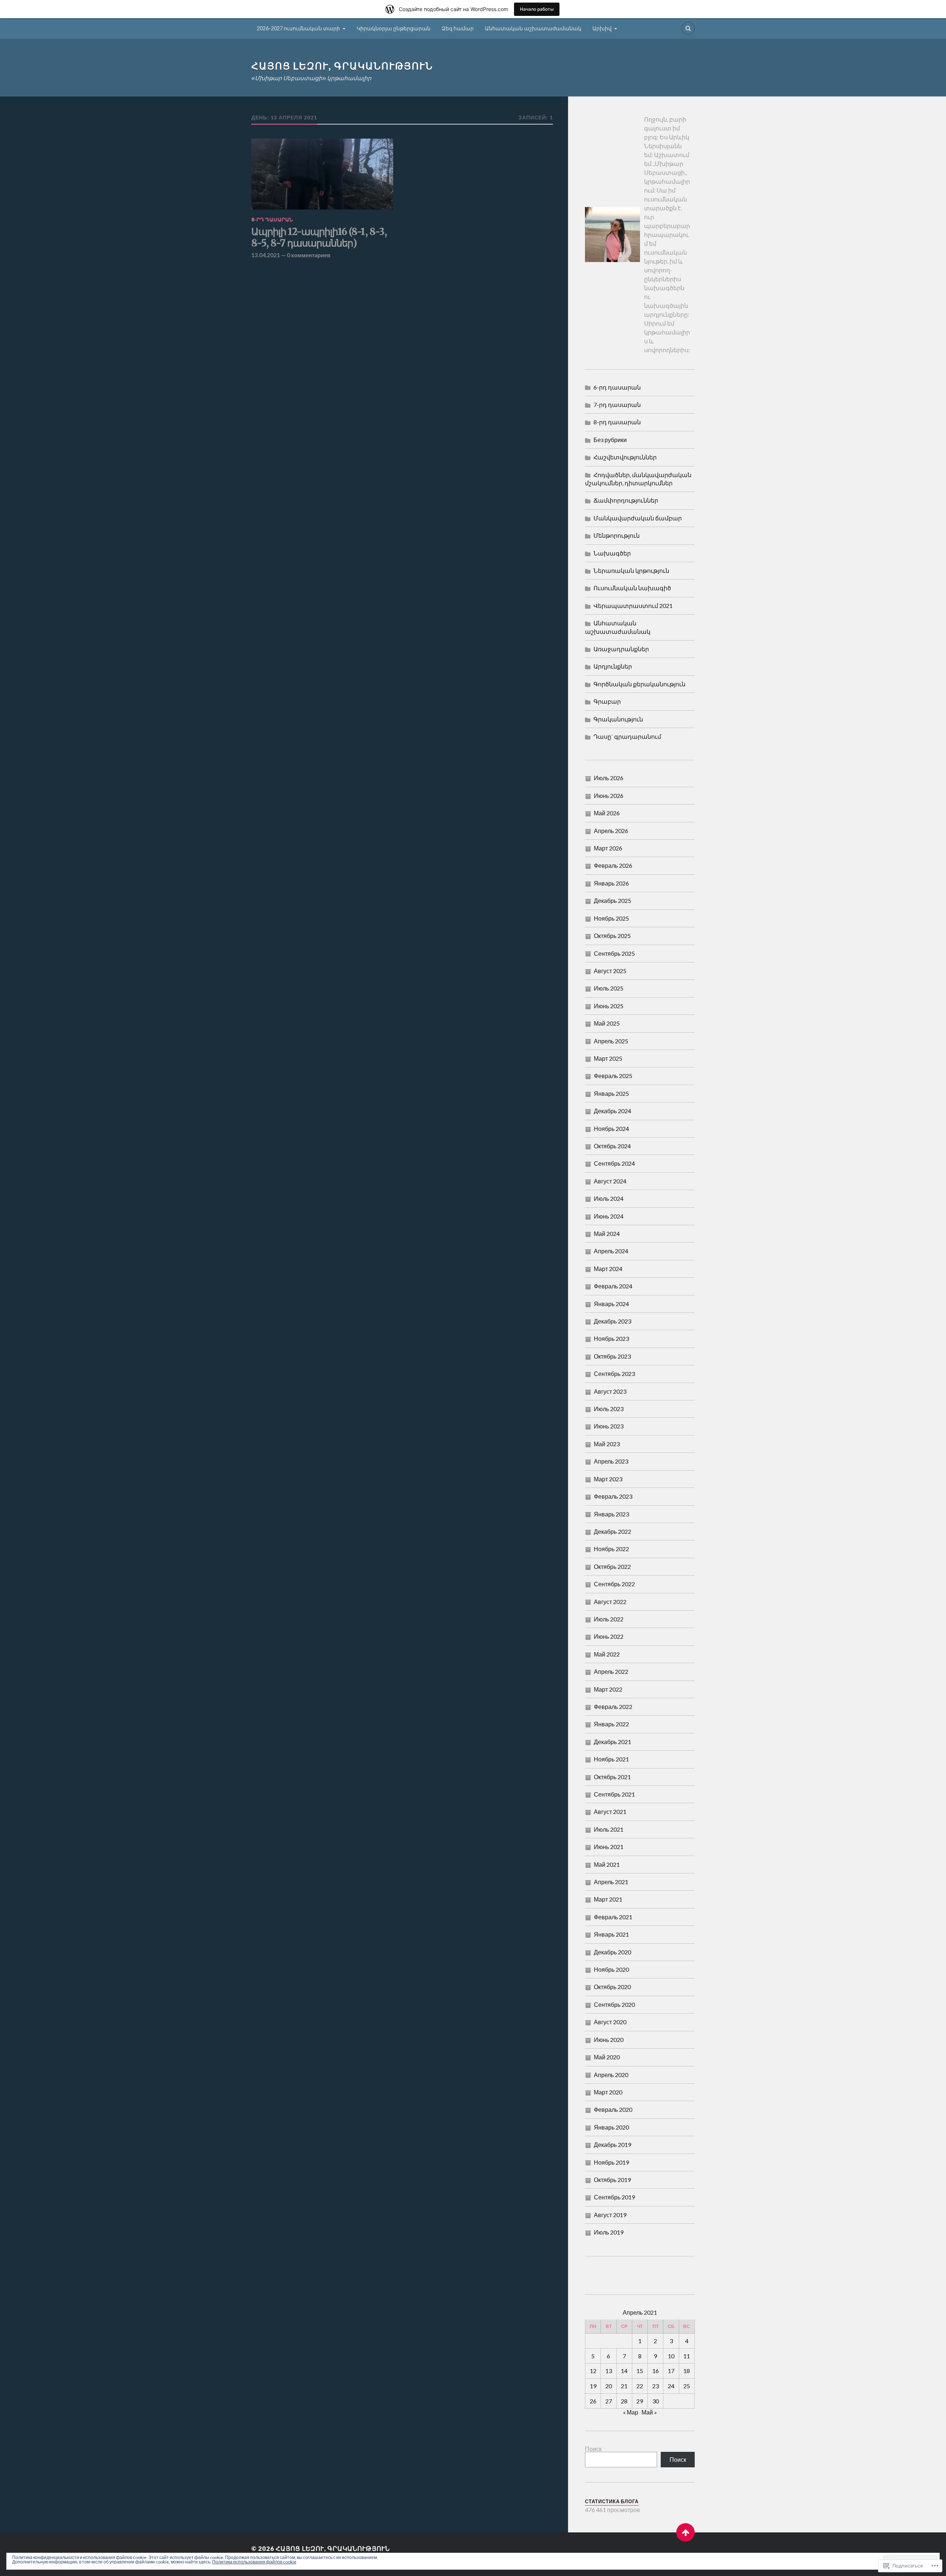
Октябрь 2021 (612, 1777)
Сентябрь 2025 (614, 953)
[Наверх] (685, 2532)
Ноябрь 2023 (611, 1338)
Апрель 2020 (611, 2075)
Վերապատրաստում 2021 (633, 606)
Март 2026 (608, 848)
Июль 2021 (609, 1829)
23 (656, 2386)
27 (609, 2401)
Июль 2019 (609, 2232)
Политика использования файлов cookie (254, 2562)
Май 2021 (607, 1864)
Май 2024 (607, 1233)
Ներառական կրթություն (631, 570)
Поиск (593, 2449)
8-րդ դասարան (272, 220)
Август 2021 (610, 1812)
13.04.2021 (266, 255)
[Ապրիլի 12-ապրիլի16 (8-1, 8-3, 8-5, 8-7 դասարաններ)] (322, 174)
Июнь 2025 (609, 1006)
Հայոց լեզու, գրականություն (342, 66)
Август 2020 (610, 2022)
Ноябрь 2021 (611, 1759)
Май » (649, 2412)
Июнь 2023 (609, 1426)
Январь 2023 (611, 1514)
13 (609, 2371)
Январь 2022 (611, 1724)
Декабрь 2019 (612, 2145)
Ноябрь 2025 (611, 918)
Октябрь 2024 (612, 1146)
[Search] (688, 28)
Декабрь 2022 (612, 1531)
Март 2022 (608, 1689)
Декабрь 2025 (612, 900)
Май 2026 (607, 813)
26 (593, 2401)
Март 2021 (608, 1899)
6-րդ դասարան (617, 387)
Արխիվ (602, 28)
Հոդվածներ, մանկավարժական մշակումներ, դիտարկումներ (638, 479)
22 (640, 2386)
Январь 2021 (611, 1934)
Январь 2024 (611, 1304)
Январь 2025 (611, 1093)
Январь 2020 (611, 2127)
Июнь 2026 (609, 796)
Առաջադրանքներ (621, 649)
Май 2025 (607, 1023)
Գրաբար (607, 701)
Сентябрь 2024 (614, 1163)
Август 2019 (610, 2215)
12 (593, 2371)
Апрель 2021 (611, 1882)
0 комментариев (309, 255)
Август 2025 (610, 971)
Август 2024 (610, 1181)
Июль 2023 (609, 1409)
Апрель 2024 (611, 1251)
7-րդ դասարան (617, 405)
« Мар (631, 2412)
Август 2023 (610, 1391)
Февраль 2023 (613, 1496)
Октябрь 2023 (612, 1356)
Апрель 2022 (611, 1671)
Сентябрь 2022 (614, 1584)
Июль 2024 (609, 1198)
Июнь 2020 (609, 2040)
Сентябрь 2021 (614, 1794)
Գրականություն (618, 719)
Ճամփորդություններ (626, 500)
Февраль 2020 (613, 2109)
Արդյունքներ (613, 666)
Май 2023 (607, 1444)
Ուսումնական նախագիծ (632, 588)
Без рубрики (610, 440)
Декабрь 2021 (612, 1742)
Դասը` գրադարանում (627, 736)
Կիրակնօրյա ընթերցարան (394, 28)
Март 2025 (608, 1058)
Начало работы (537, 9)
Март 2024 (608, 1269)
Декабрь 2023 (612, 1321)
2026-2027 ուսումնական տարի (298, 28)
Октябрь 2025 (612, 936)
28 (624, 2401)
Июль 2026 (609, 778)
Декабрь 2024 (612, 1111)
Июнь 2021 (609, 1847)
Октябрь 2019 (612, 2180)
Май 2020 (607, 2057)
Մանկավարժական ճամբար (638, 518)
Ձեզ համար (458, 28)
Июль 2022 (609, 1619)
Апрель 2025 (611, 1041)
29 (640, 2401)
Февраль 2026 (613, 865)
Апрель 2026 (611, 831)
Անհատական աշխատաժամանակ (533, 28)
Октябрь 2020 (612, 1987)
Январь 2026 (611, 883)
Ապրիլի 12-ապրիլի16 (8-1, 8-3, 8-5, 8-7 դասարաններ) (319, 238)
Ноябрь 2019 (611, 2162)
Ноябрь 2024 (611, 1129)
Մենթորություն (617, 535)
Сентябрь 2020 (614, 2004)
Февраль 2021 (613, 1917)
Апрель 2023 (611, 1461)
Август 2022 (610, 1602)
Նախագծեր (612, 553)
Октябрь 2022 (612, 1566)
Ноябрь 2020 (611, 1969)
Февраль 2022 (613, 1707)
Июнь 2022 (609, 1636)
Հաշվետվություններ (625, 457)
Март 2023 (608, 1479)
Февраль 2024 (613, 1286)
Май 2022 (607, 1654)
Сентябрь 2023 (614, 1374)
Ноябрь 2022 (611, 1549)
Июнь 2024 (609, 1216)
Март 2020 (608, 2092)
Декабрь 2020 (612, 1952)
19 (593, 2386)
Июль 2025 (609, 988)
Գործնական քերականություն (639, 684)
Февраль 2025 (613, 1076)
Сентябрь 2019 (614, 2197)
